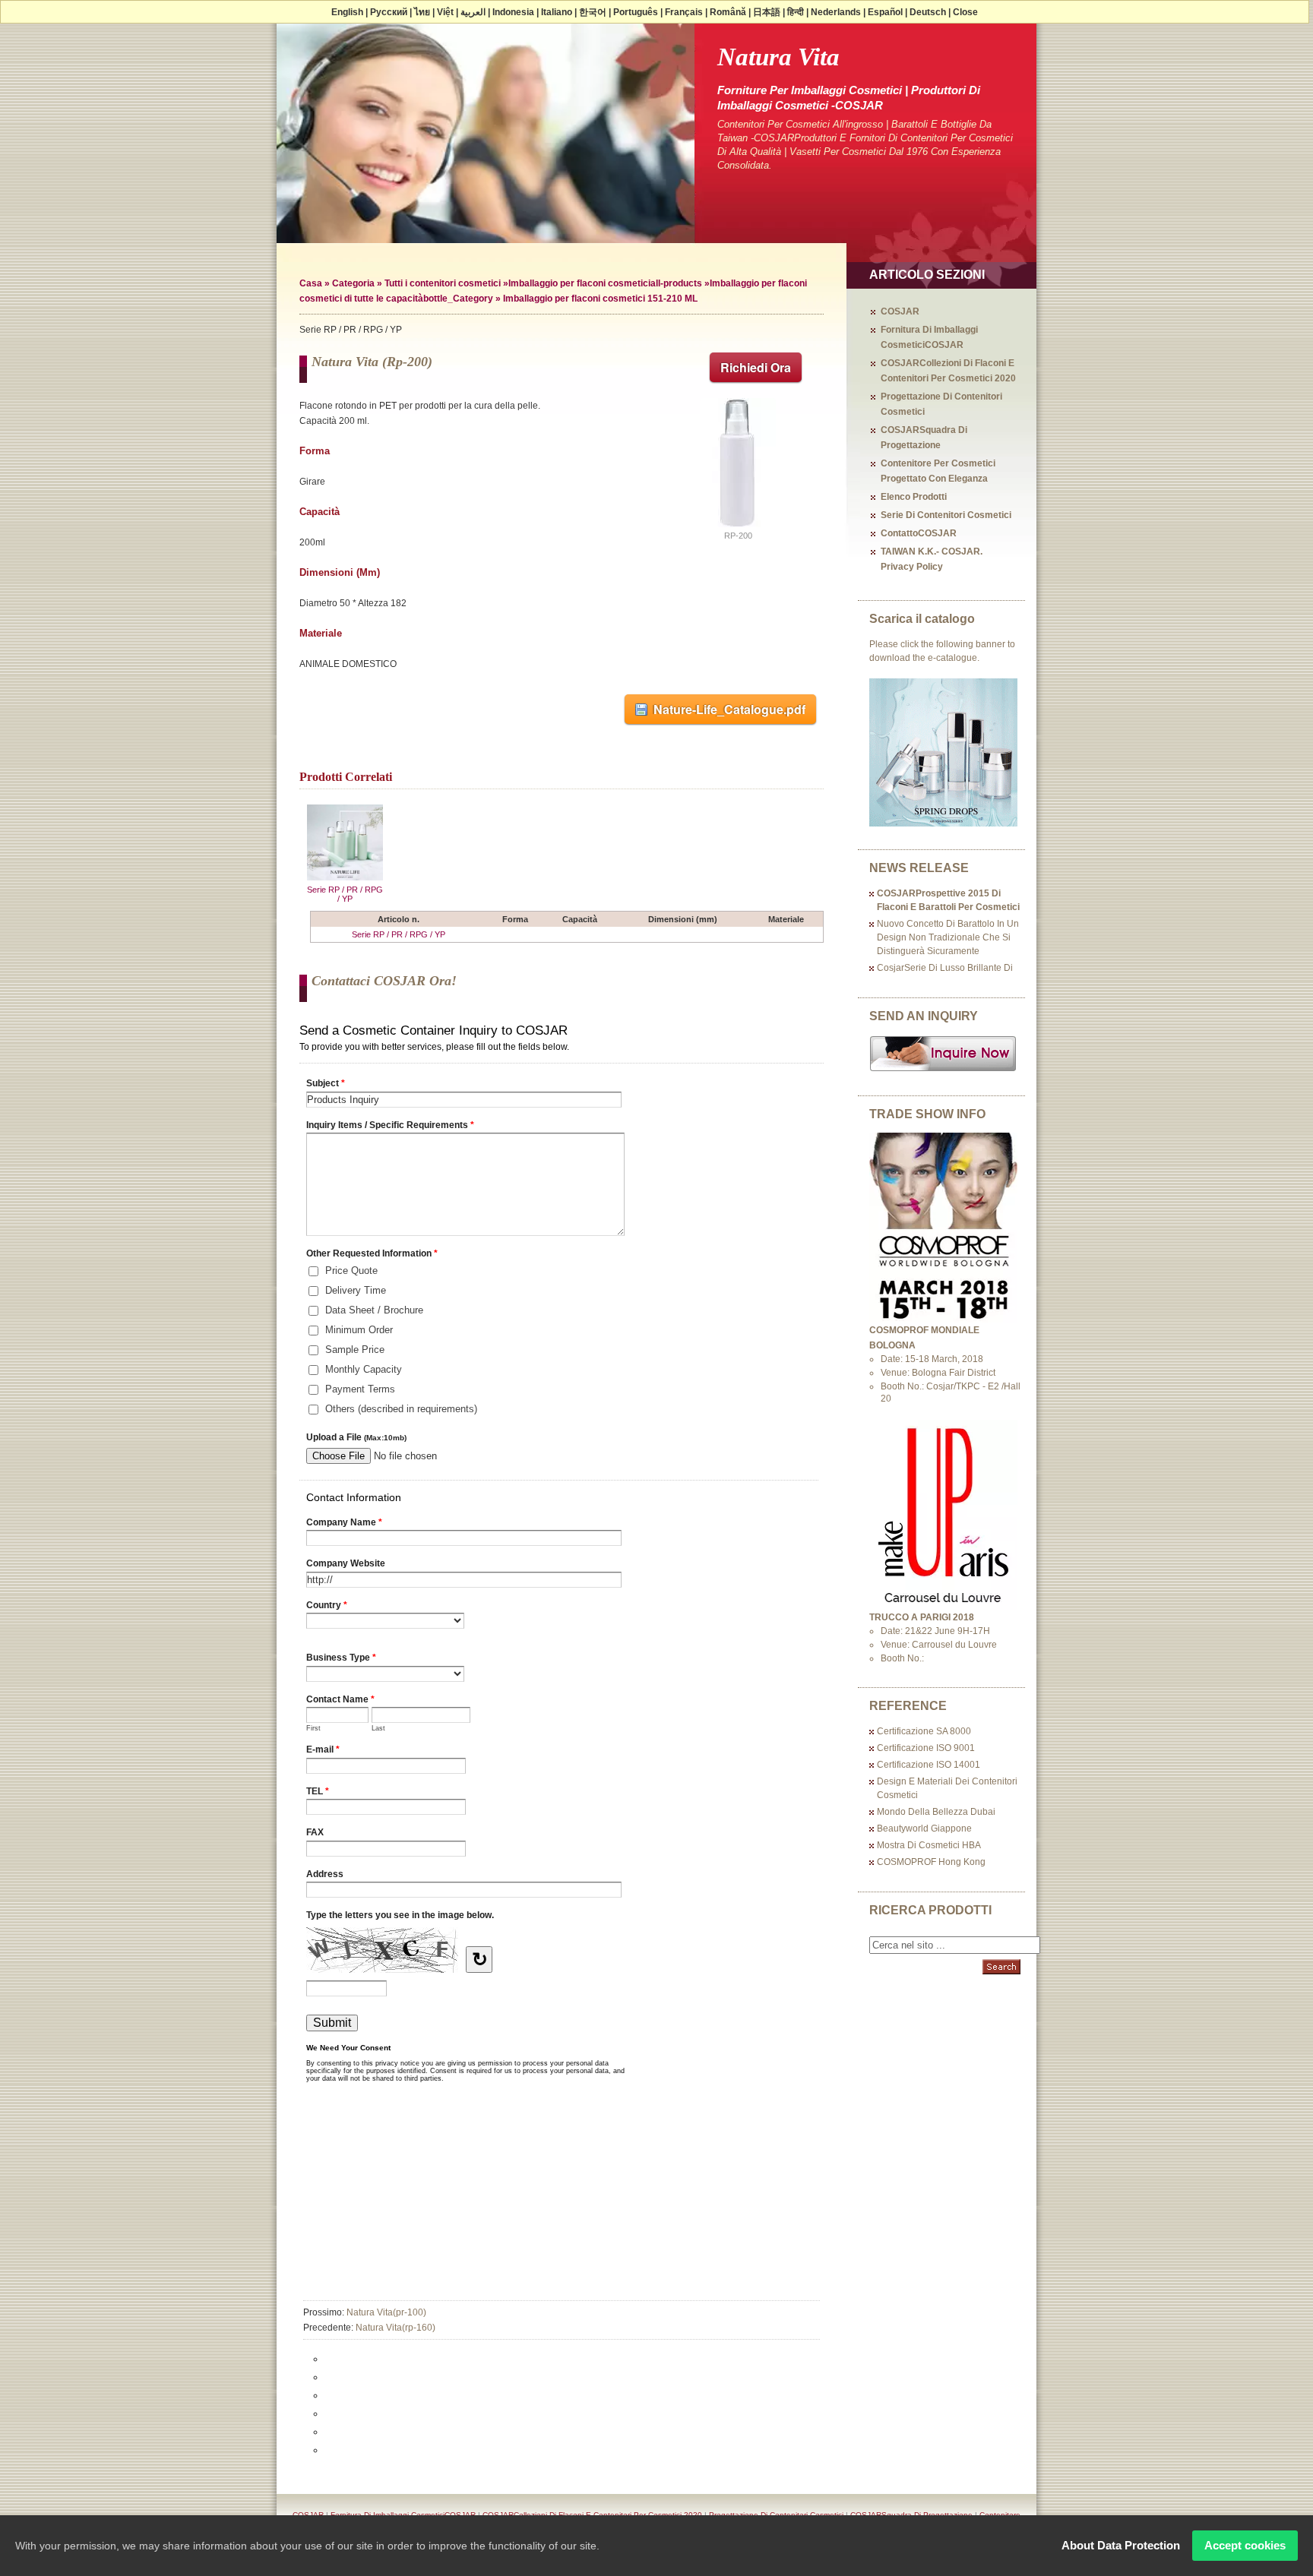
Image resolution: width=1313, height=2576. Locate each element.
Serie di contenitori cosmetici (946, 515)
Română (728, 12)
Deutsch (928, 12)
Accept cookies (1245, 2545)
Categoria (353, 283)
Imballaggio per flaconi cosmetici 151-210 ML (600, 299)
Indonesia (513, 12)
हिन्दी (796, 12)
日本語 (767, 12)
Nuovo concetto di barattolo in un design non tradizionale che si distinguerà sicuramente (948, 937)
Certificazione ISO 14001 (929, 1765)
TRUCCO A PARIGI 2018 (922, 1617)
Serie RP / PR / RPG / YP (345, 894)
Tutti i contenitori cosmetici (443, 283)
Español (885, 12)
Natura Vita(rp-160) (395, 2328)
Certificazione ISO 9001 (926, 1748)
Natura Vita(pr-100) (386, 2312)
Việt (445, 12)
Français (684, 12)
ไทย (422, 12)
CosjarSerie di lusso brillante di (945, 968)
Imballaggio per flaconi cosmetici (579, 283)
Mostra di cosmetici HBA (929, 1845)
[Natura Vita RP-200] (738, 528)
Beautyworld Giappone (924, 1828)
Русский (389, 12)
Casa (311, 283)
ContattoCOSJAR (919, 533)
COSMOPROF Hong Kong (931, 1862)
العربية (473, 12)
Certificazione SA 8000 (924, 1731)
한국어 (593, 12)
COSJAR (900, 311)
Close (965, 12)
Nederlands (836, 12)
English (347, 12)
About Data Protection (1121, 2545)
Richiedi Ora (756, 367)
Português (636, 12)
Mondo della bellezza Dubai (936, 1812)
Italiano (557, 12)
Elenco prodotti (914, 497)
